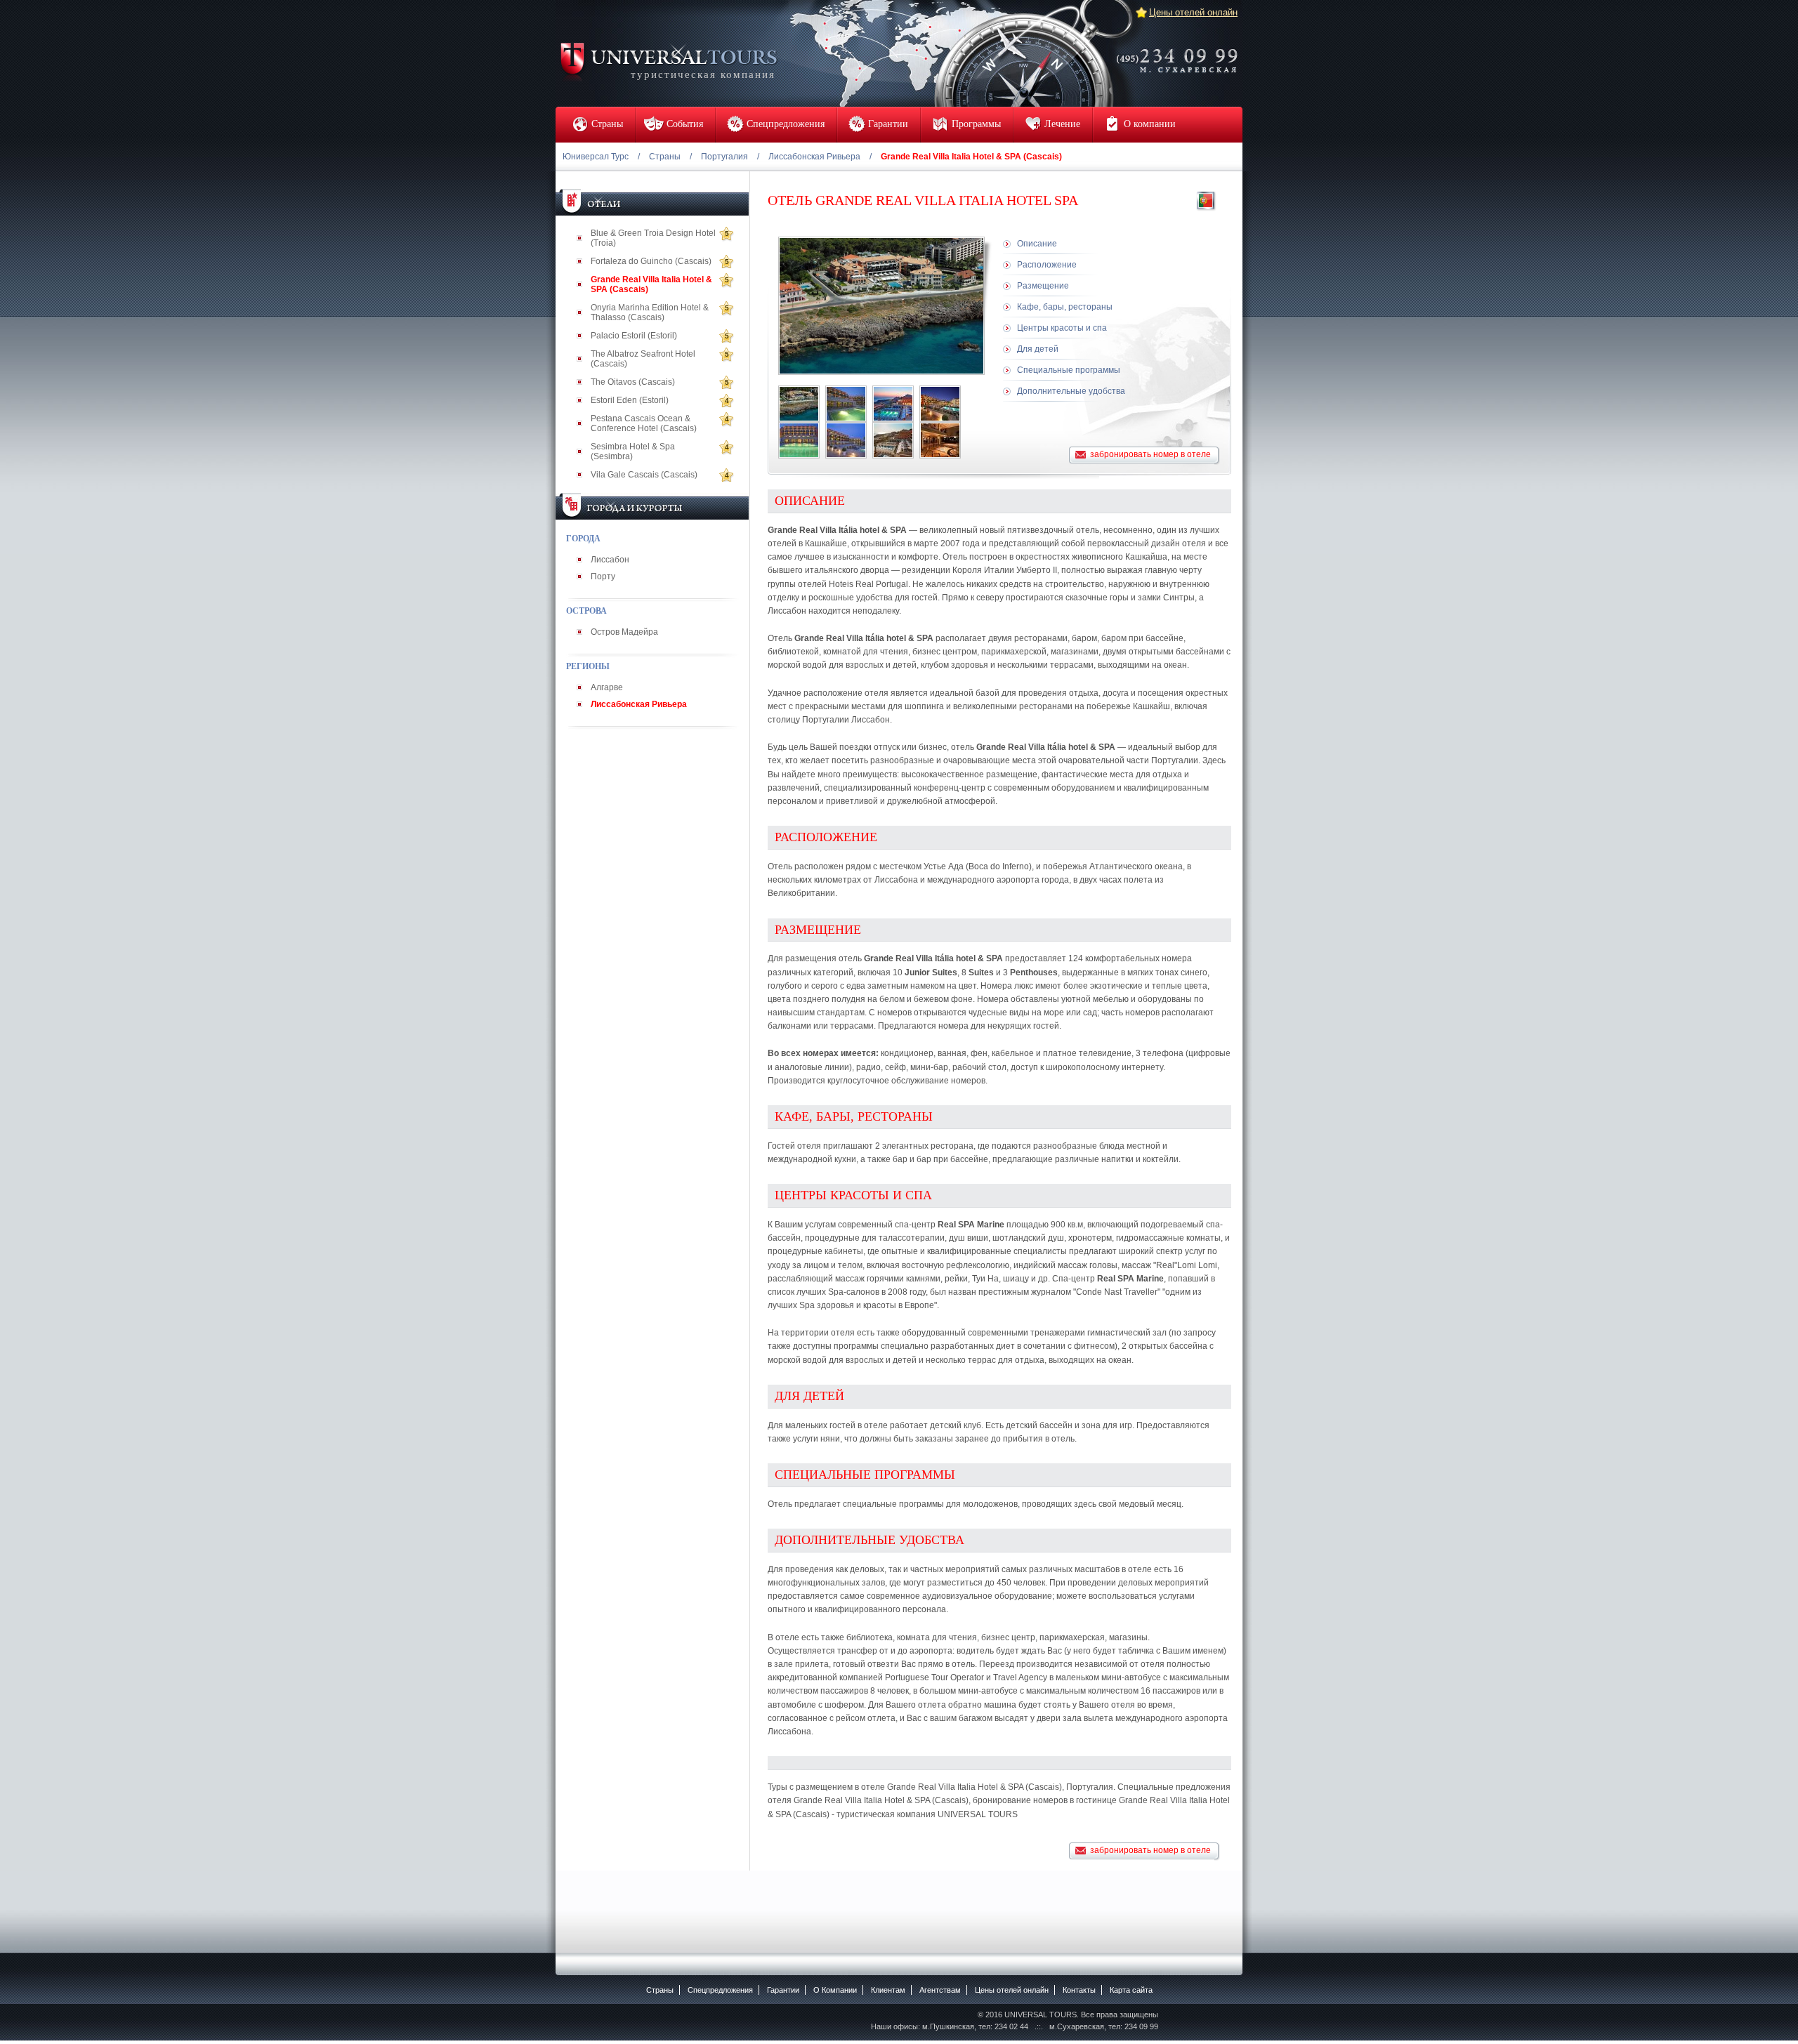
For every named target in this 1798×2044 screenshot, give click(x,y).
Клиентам (888, 1990)
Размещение (1043, 286)
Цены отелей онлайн (1193, 12)
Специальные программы (1069, 370)
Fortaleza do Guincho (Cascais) (651, 261)
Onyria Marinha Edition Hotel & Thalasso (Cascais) (650, 312)
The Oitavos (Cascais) (633, 382)
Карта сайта (1131, 1990)
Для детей (1038, 349)
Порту (603, 576)
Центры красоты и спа (1062, 328)
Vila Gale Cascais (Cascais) (644, 475)
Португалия (724, 157)
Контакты (1079, 1990)
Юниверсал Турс (596, 157)
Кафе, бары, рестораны (1065, 307)
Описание (1037, 244)
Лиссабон (610, 560)
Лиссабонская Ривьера (814, 157)
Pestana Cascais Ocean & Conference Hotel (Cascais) (644, 423)
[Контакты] (1181, 51)
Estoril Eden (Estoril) (630, 400)
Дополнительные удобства (1071, 391)
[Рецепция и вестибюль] (940, 440)
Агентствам (940, 1990)
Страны (665, 157)
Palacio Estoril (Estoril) (634, 336)
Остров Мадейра (624, 632)
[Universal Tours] (668, 61)
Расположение (1047, 265)
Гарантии (783, 1990)
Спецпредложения (720, 1990)
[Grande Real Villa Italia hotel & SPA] (799, 404)
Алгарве (607, 687)
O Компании (835, 1990)
